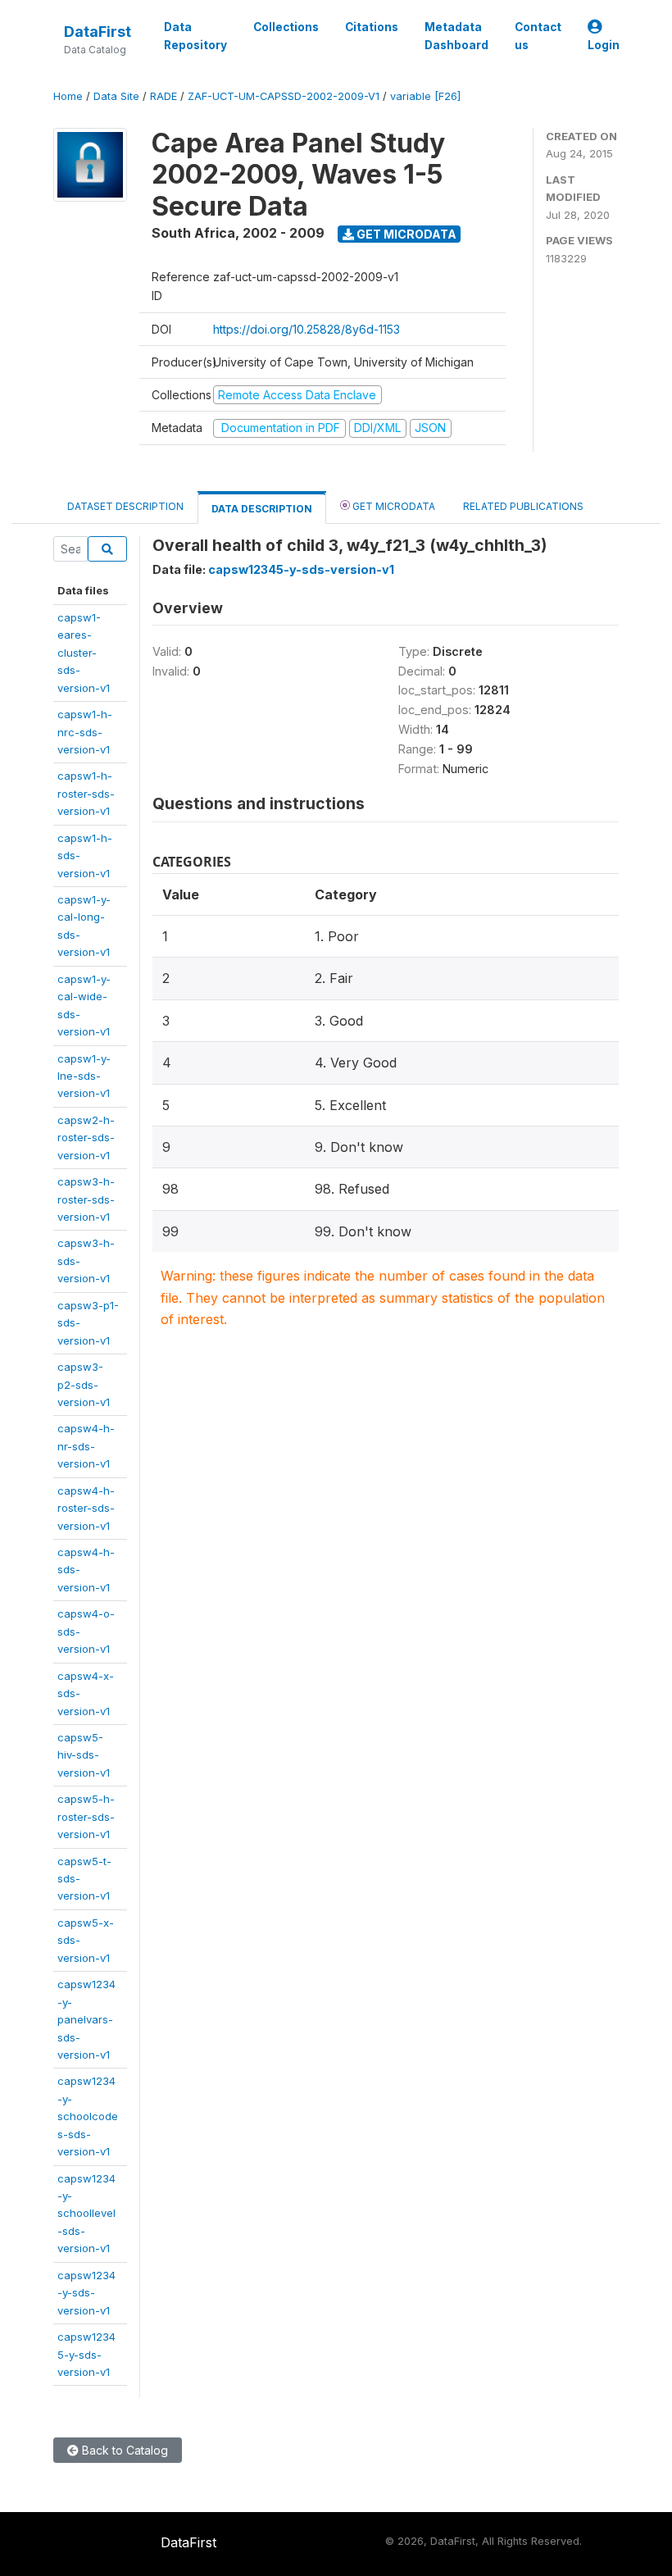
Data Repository (195, 36)
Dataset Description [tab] (125, 506)
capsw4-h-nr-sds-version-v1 (86, 1446)
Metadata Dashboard (456, 36)
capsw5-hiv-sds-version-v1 (84, 1755)
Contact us (538, 36)
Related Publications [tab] (523, 506)
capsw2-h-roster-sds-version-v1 (86, 1138)
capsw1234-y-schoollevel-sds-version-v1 (86, 2214)
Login (604, 45)
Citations (372, 27)
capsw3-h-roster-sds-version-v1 (86, 1199)
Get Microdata (405, 234)
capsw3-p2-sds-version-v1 (84, 1384)
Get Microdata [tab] (393, 506)
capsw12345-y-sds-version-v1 (86, 2354)
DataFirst (98, 32)
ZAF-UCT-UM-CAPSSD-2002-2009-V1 (284, 96)
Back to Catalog (123, 2450)
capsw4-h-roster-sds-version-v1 (86, 1508)
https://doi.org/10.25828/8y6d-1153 (306, 329)
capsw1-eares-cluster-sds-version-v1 (84, 653)
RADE (163, 96)
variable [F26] (425, 96)
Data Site (116, 96)
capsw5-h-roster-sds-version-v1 (86, 1816)
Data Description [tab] (262, 509)
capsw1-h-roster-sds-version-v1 (86, 793)
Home (68, 96)
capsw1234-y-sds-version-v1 (86, 2293)
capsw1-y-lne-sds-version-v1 (84, 1076)
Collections (286, 27)
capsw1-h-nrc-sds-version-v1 (85, 732)
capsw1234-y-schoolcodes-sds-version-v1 (88, 2116)
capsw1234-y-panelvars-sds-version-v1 (86, 2019)
